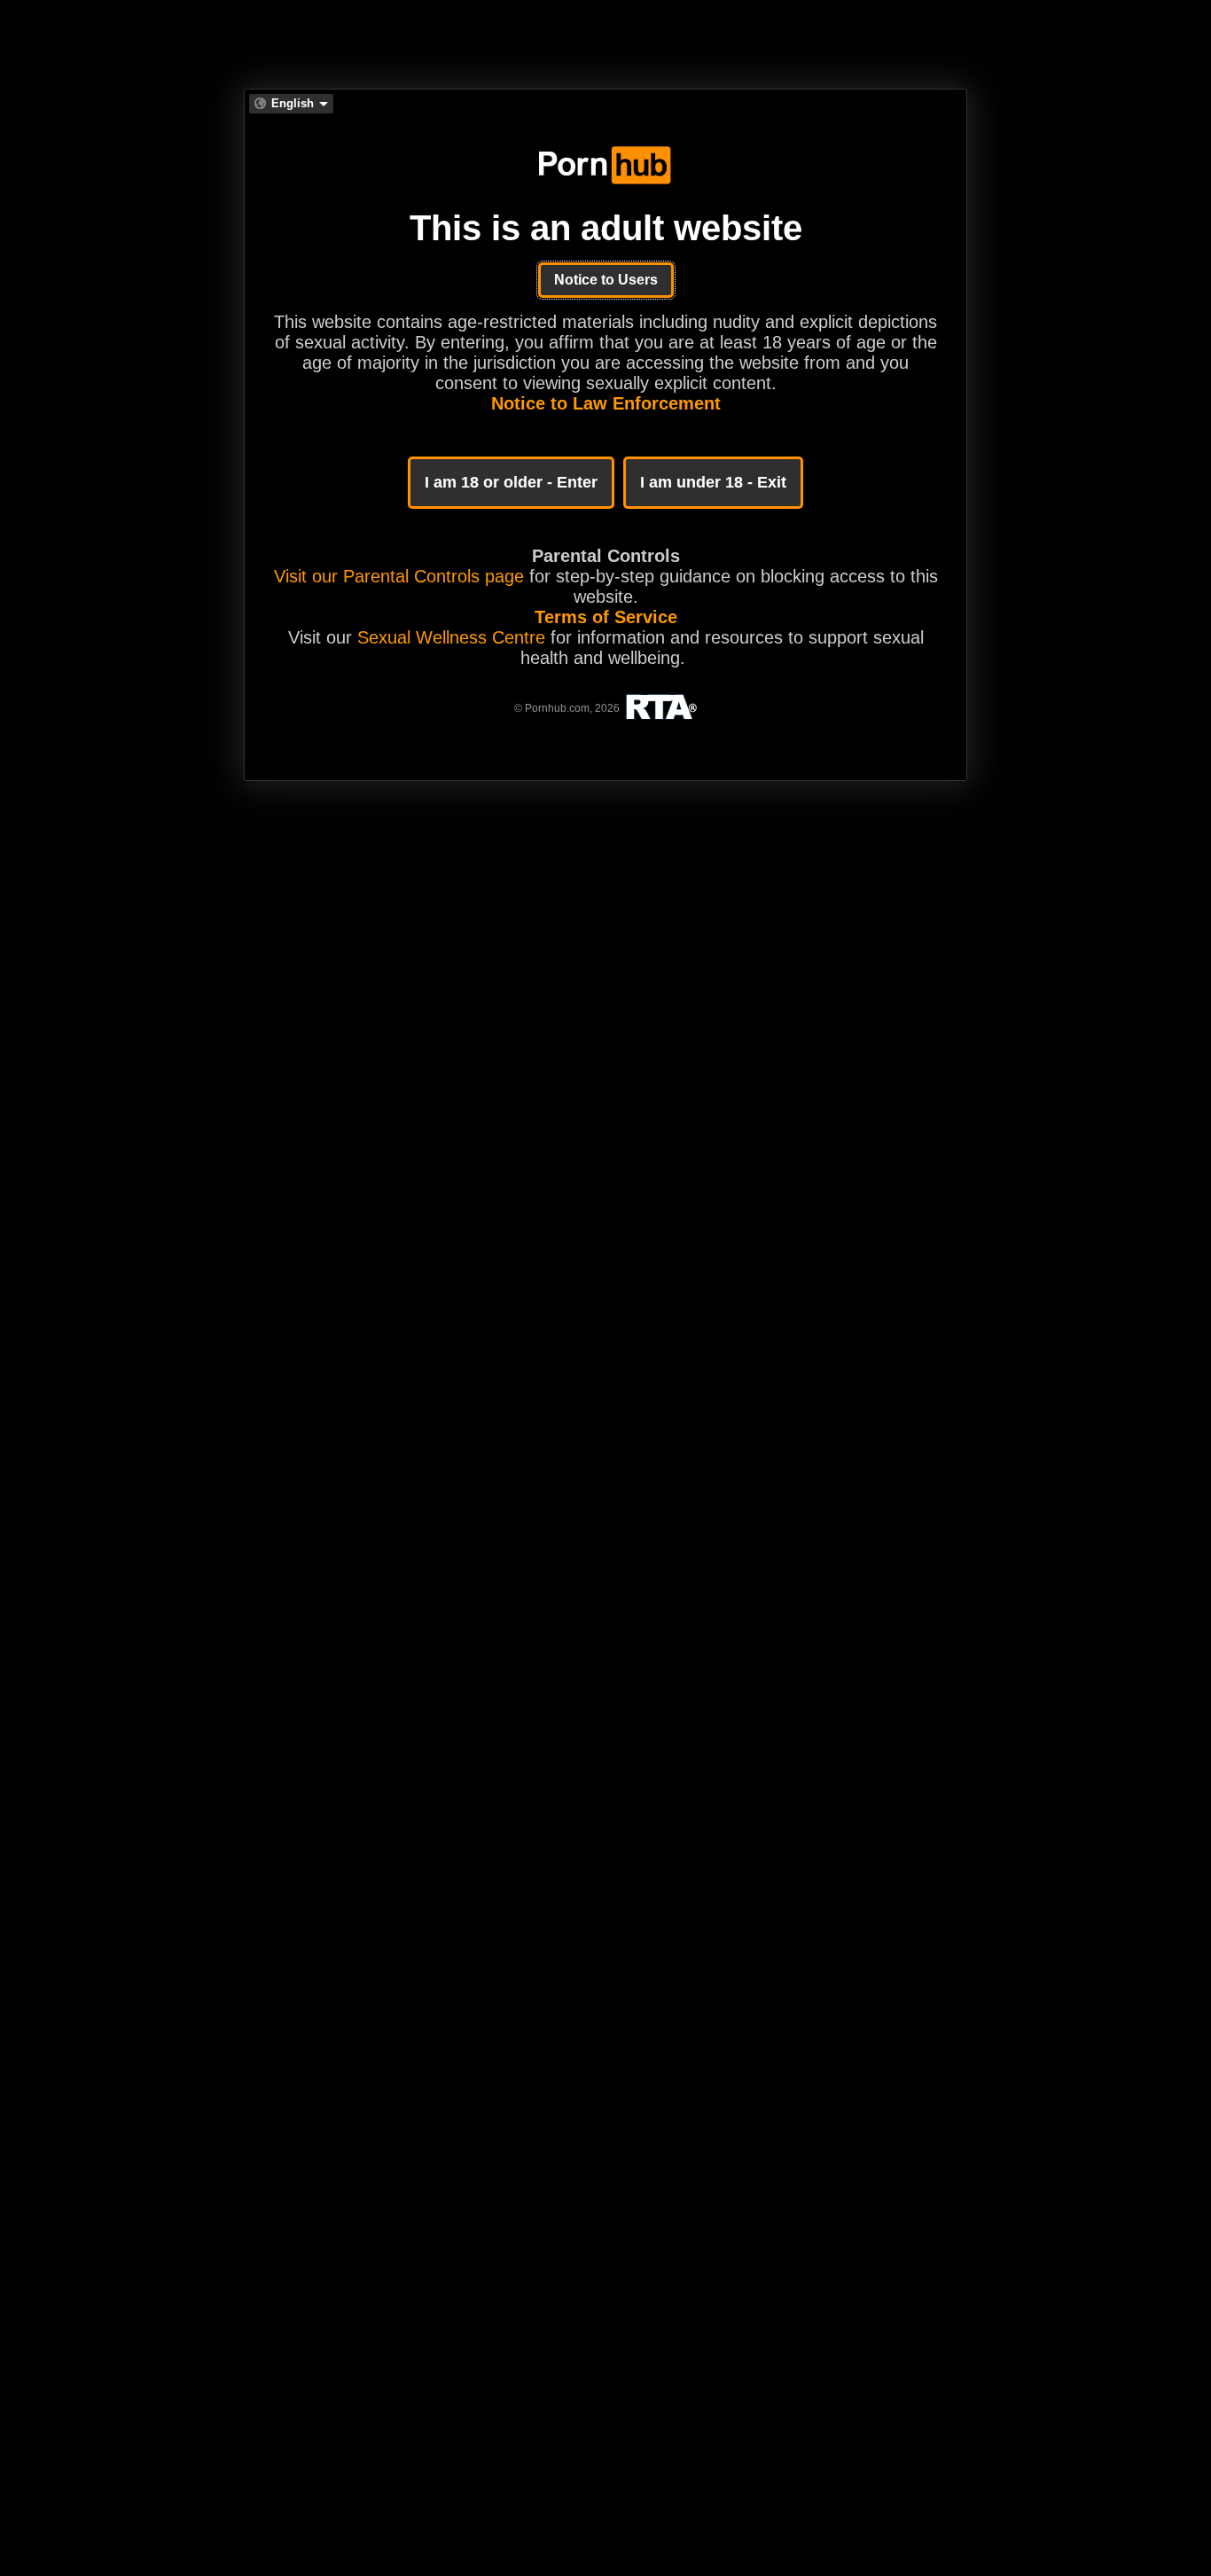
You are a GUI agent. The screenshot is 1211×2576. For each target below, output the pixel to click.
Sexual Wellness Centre (451, 637)
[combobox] (291, 104)
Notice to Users (606, 280)
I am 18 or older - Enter (511, 482)
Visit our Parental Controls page (399, 576)
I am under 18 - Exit (713, 482)
